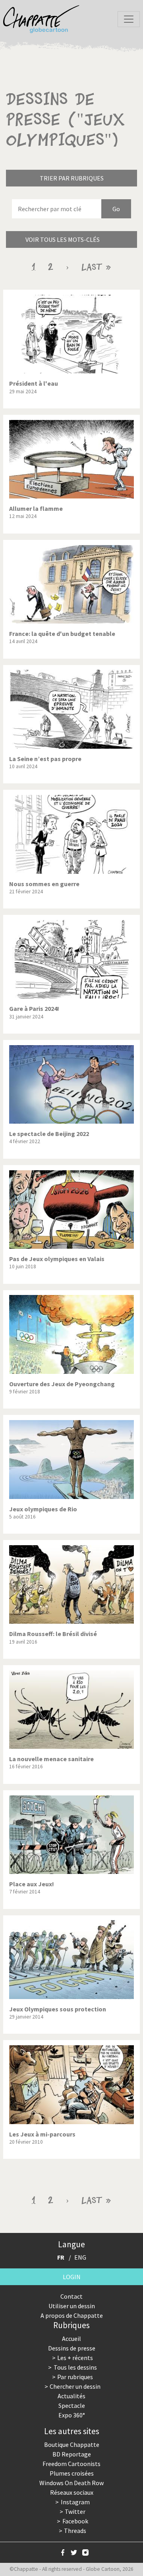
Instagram (75, 2502)
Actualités (71, 2396)
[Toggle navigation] (129, 19)
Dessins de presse (72, 2348)
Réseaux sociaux (72, 2492)
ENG (80, 2257)
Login (72, 2277)
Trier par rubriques (72, 178)
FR (61, 2257)
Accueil (71, 2339)
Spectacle (72, 2405)
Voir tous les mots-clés (63, 239)
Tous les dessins (75, 2367)
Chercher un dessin (75, 2386)
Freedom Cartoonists (71, 2464)
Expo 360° (72, 2415)
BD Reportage (72, 2454)
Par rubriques (75, 2377)
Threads (75, 2531)
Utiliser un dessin (72, 2306)
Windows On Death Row (71, 2483)
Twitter (75, 2511)
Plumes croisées (72, 2473)
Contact (71, 2296)
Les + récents (75, 2358)
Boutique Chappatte (72, 2445)
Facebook (75, 2521)
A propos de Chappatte (72, 2315)
